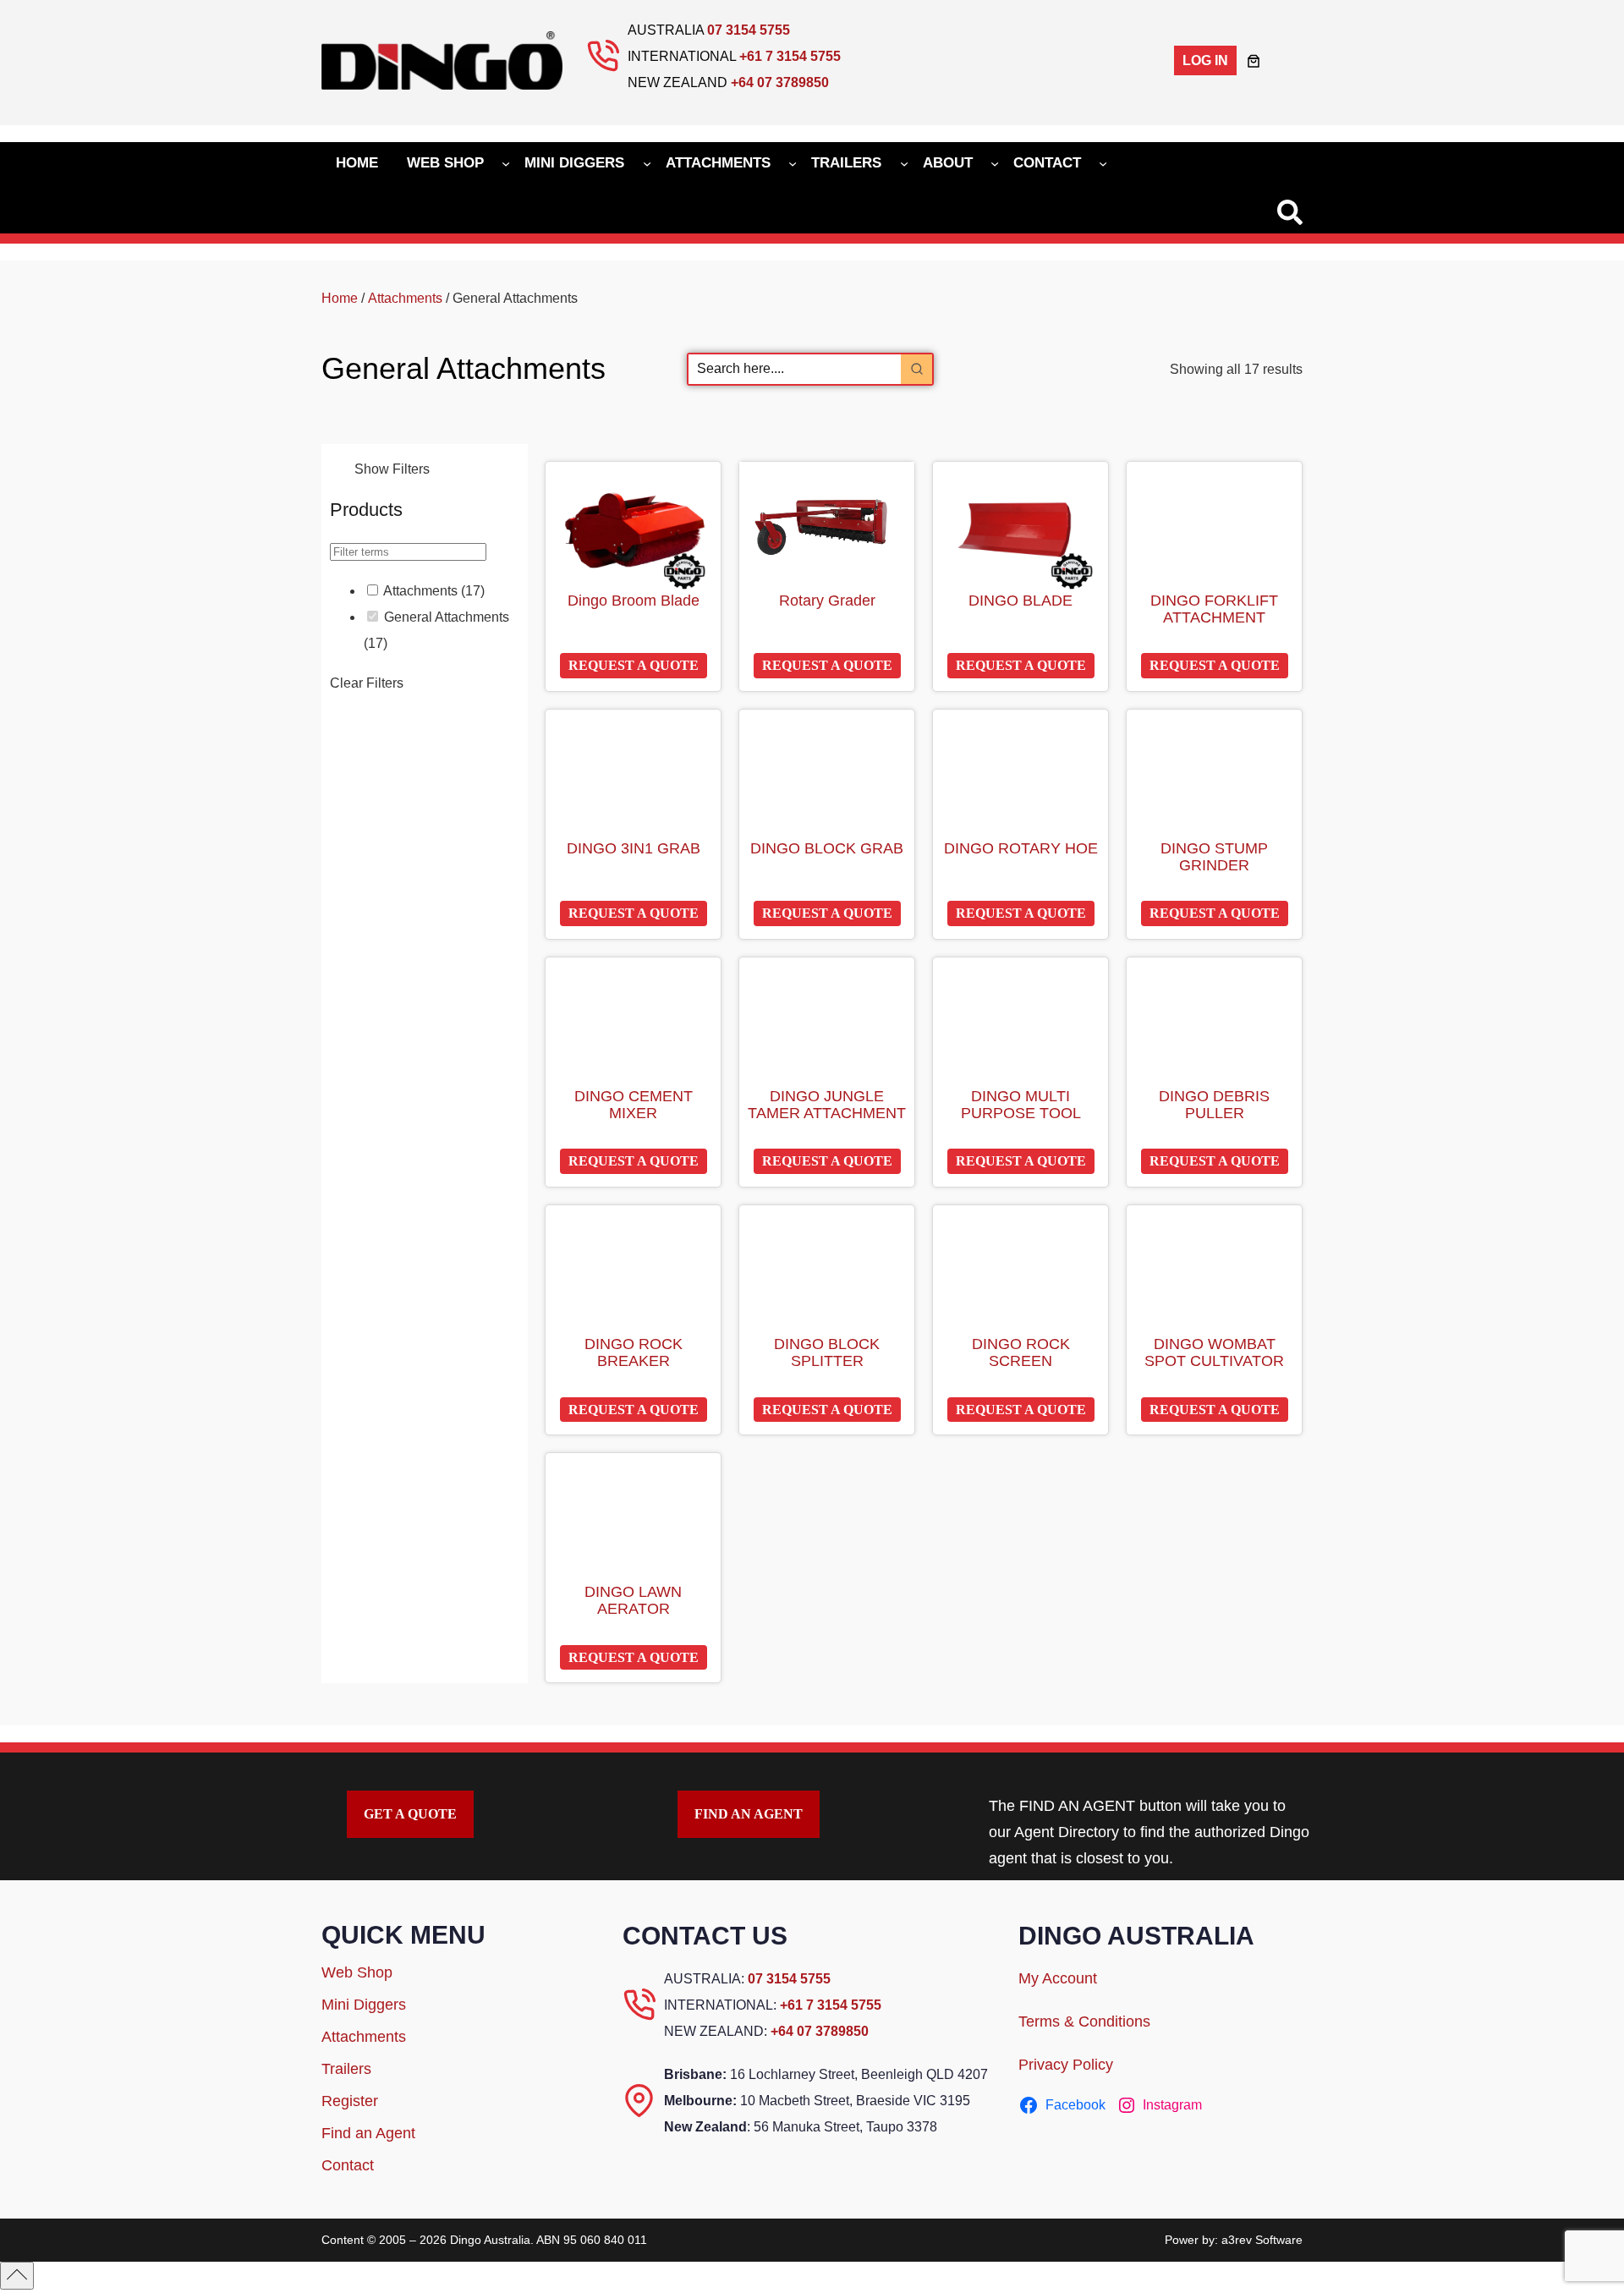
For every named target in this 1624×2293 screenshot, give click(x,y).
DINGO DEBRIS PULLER (1214, 1105)
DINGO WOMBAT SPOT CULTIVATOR (1214, 1353)
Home (340, 298)
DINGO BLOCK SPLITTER (827, 1353)
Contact (348, 2165)
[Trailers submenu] (904, 162)
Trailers (346, 2069)
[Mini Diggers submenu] (647, 162)
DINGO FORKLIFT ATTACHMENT (1214, 609)
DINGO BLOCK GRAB (827, 849)
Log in (1205, 60)
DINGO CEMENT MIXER (634, 1105)
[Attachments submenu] (793, 162)
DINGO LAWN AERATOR (633, 1601)
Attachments (405, 298)
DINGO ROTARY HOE (1021, 849)
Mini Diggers (364, 2005)
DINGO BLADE (1020, 601)
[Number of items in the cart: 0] (1254, 61)
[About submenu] (995, 162)
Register (350, 2101)
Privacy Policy (1066, 2065)
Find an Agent (368, 2133)
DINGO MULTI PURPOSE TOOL (1021, 1105)
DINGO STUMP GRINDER (1214, 857)
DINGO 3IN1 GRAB (634, 849)
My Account (1058, 1978)
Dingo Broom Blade (634, 601)
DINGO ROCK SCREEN (1021, 1353)
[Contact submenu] (1103, 162)
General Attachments (447, 617)
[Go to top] (17, 2276)
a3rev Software (1262, 2240)
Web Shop (357, 1972)
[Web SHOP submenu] (506, 162)
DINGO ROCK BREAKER (634, 1353)
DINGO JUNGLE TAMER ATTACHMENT (827, 1105)
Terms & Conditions (1084, 2021)
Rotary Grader (827, 601)
